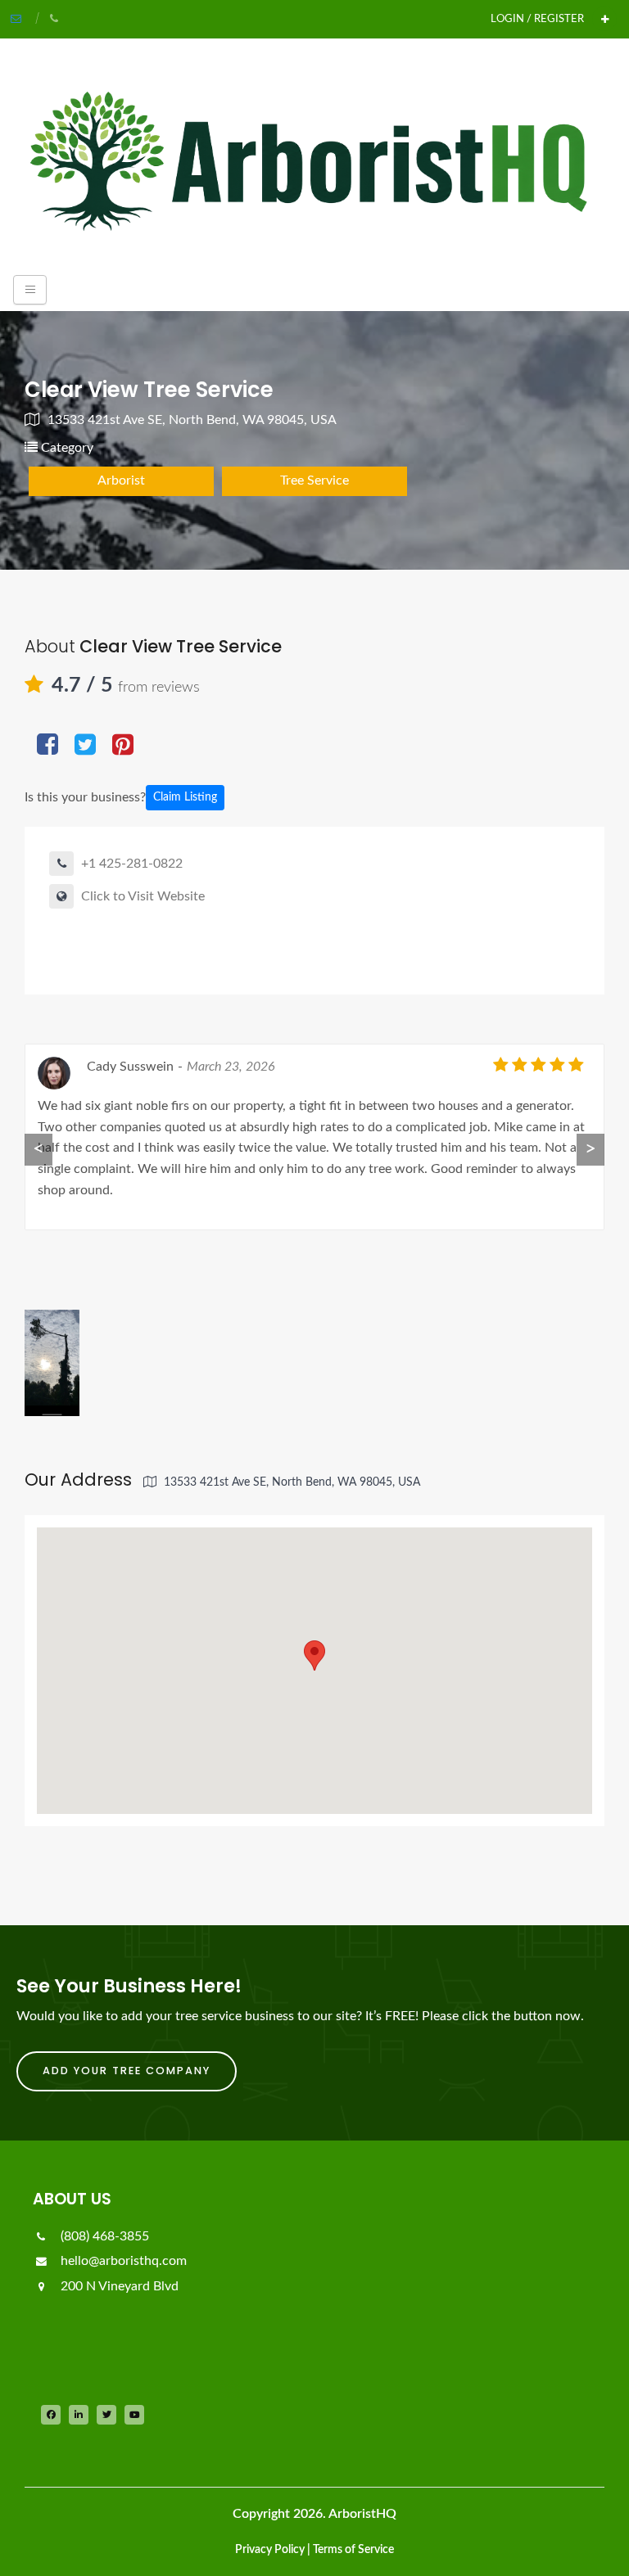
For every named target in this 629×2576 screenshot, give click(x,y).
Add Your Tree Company (127, 2071)
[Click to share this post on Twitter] (85, 746)
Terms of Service (353, 2550)
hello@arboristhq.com (122, 2261)
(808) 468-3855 (103, 2236)
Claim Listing (185, 797)
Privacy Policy (270, 2550)
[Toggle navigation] (30, 290)
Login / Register (537, 19)
